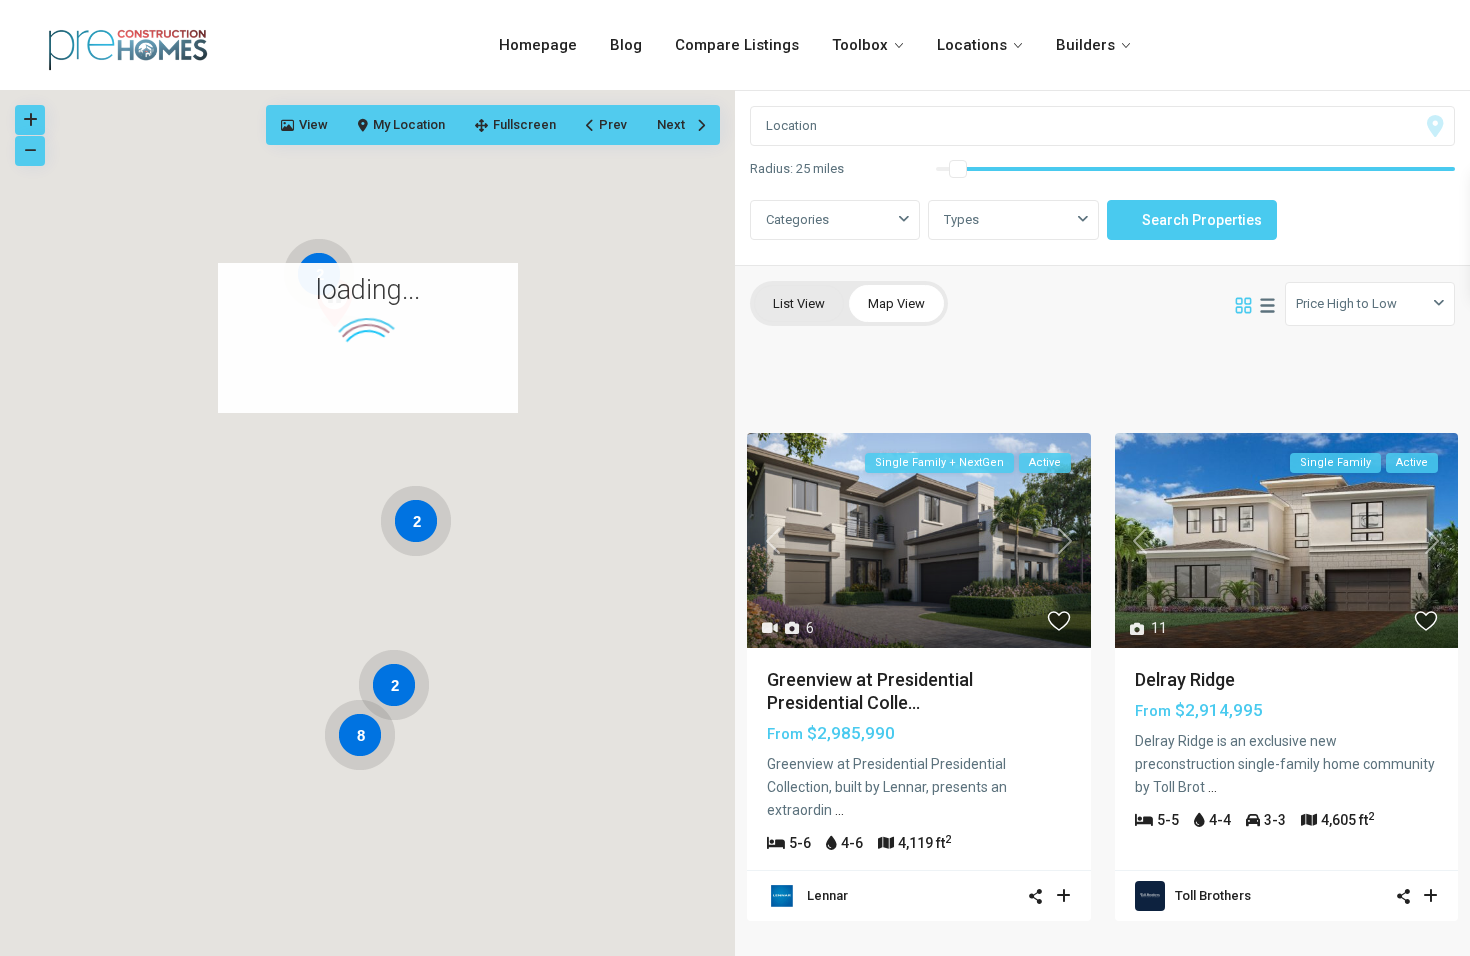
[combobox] (1013, 220)
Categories (797, 219)
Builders (1085, 45)
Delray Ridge (1185, 679)
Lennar (827, 895)
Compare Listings (737, 45)
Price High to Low (1346, 303)
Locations (972, 45)
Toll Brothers (1213, 895)
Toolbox (860, 45)
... (839, 810)
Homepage (538, 45)
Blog (626, 45)
